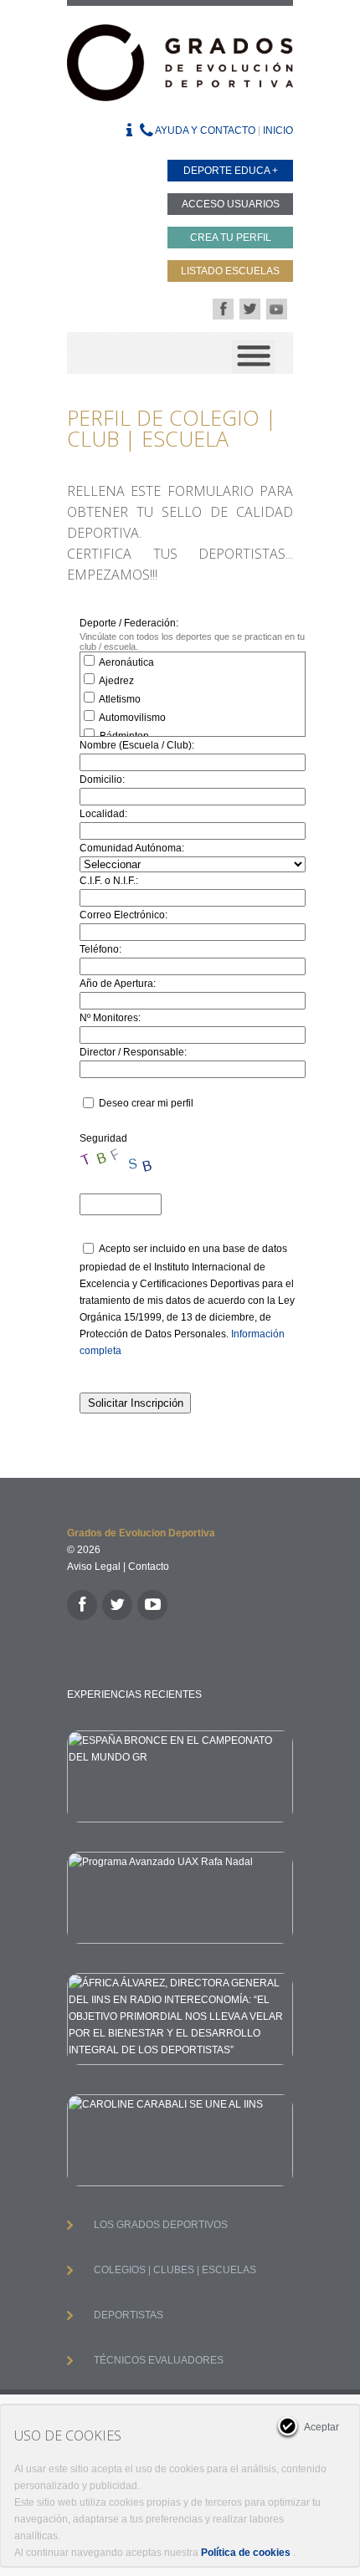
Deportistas (129, 2315)
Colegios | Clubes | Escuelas (175, 2270)
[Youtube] (152, 1605)
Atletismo (119, 699)
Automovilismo (131, 718)
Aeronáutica (126, 662)
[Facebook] (82, 1605)
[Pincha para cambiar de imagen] (121, 1163)
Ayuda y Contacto (204, 130)
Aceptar (321, 2427)
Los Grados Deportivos (161, 2225)
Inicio (278, 130)
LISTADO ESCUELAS (230, 271)
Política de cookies (246, 2553)
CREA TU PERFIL (231, 238)
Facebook (223, 309)
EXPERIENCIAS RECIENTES (134, 1694)
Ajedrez (116, 681)
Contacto (149, 1567)
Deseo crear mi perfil (146, 1103)
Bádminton (123, 736)
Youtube (277, 309)
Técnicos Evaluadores (159, 2360)
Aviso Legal (94, 1567)
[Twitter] (117, 1605)
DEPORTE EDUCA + (231, 171)
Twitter (250, 309)
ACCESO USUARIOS (231, 204)
